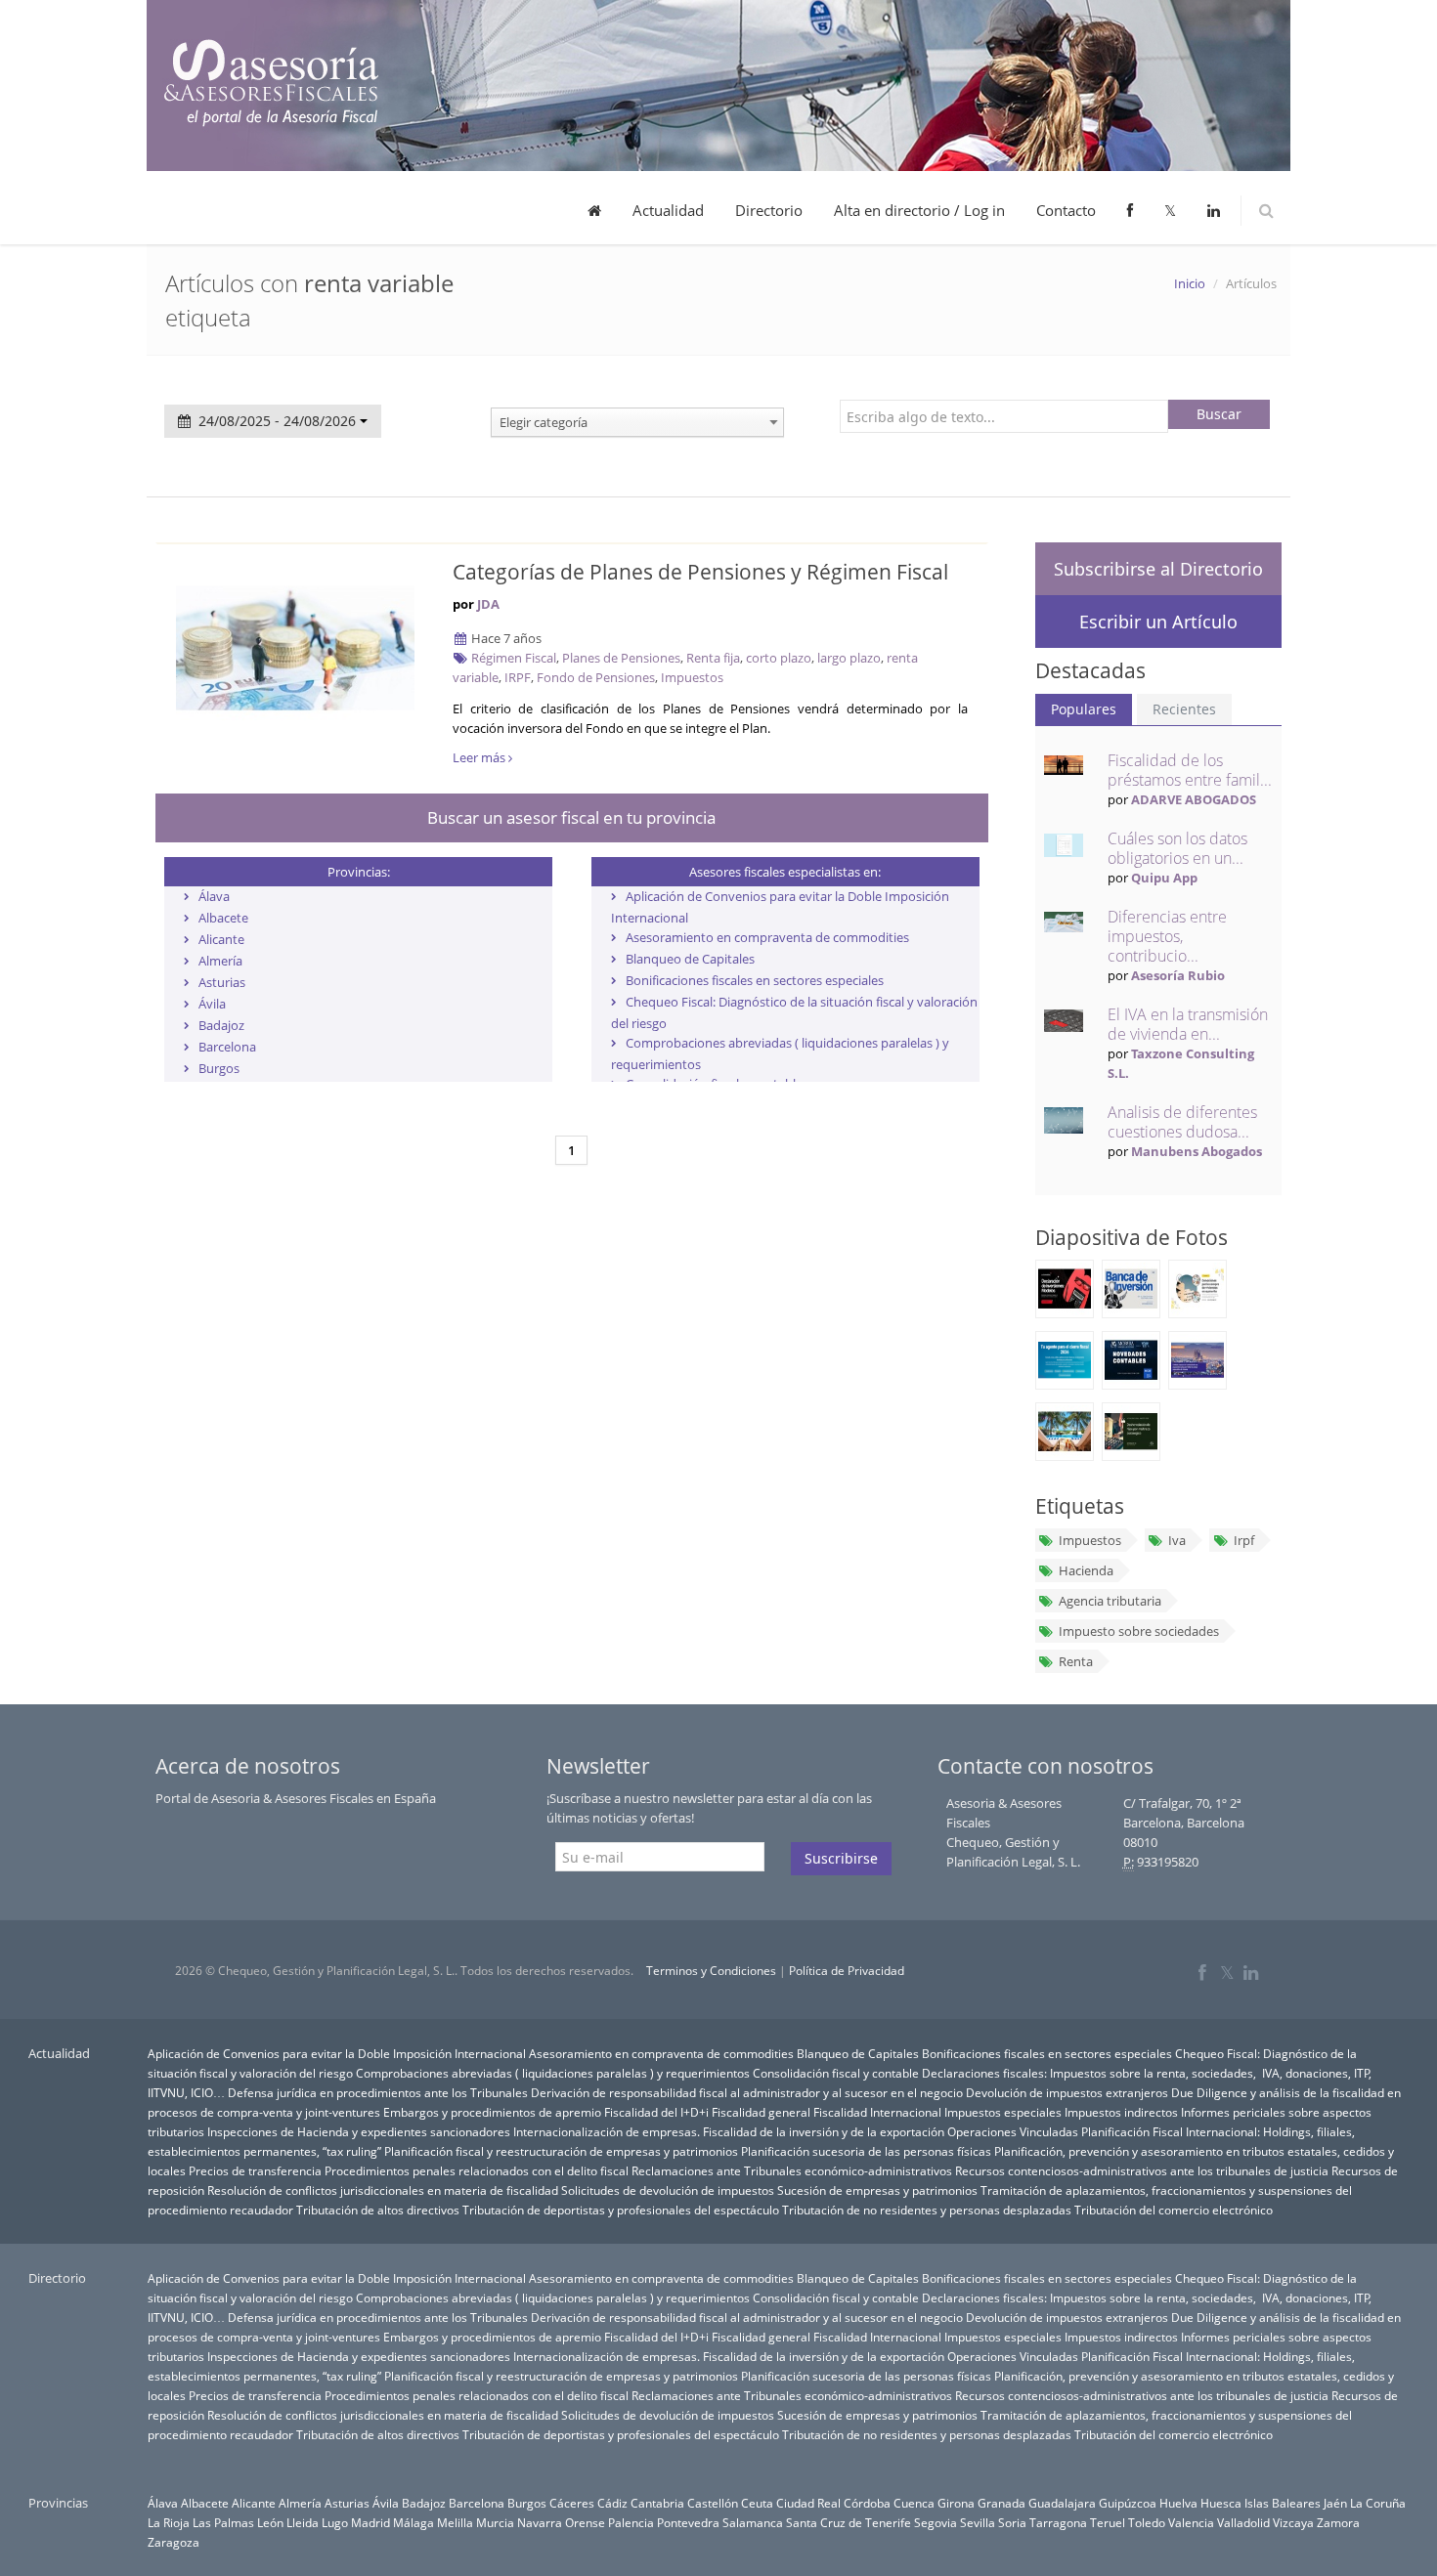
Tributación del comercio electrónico (1174, 2210)
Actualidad (668, 210)
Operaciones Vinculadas (1013, 2131)
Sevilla (978, 2522)
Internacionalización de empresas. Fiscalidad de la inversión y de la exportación (729, 2131)
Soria (1012, 2522)
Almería (220, 961)
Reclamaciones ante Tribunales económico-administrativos (792, 2170)
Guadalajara (1062, 2503)
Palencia (631, 2522)
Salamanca (753, 2522)
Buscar (1219, 414)
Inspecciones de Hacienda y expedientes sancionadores (359, 2131)
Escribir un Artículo (1158, 622)
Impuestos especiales (1003, 2112)
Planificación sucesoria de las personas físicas (866, 2151)
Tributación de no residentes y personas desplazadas (927, 2210)
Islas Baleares (1283, 2503)
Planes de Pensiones (621, 658)
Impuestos (692, 677)
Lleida (303, 2522)
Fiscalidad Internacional (877, 2112)
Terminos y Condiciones (711, 1971)
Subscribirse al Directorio (1158, 569)
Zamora (1338, 2522)
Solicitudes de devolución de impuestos (668, 2190)
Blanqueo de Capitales (690, 959)
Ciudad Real (808, 2503)
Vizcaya (1293, 2522)
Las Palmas (223, 2522)
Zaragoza (174, 2542)
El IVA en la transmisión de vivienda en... (1188, 1024)
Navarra (540, 2522)
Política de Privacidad (847, 1971)
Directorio (769, 210)
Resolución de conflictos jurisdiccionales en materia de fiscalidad (383, 2190)
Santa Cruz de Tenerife (849, 2522)
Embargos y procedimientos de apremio (492, 2112)
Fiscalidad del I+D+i (656, 2112)
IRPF (518, 677)
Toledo (1147, 2522)
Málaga (414, 2522)
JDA (488, 604)
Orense (585, 2522)
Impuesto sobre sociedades (1139, 1631)
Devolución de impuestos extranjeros (1067, 2092)
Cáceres (572, 2503)
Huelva (1178, 2503)
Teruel (1108, 2522)
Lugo (335, 2522)
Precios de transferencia (255, 2170)
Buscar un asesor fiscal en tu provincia (571, 817)
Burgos (219, 1068)
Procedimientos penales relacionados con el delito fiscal (477, 2170)
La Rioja (169, 2522)
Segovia (936, 2522)
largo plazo (849, 658)
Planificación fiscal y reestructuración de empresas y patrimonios (561, 2151)
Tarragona (1058, 2522)
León (270, 2522)
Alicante (221, 939)
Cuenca (914, 2503)
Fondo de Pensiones (596, 677)
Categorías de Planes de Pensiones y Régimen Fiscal (700, 572)
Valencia (1191, 2522)
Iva (1177, 1540)
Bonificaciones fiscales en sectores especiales (755, 980)
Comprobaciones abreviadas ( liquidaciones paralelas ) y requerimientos (553, 2073)
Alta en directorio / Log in (919, 210)
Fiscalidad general (761, 2112)
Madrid (370, 2522)
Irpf (1244, 1540)
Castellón (713, 2503)
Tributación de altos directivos (378, 2210)
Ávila (212, 1004)
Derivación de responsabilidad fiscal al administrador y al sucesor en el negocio (747, 2092)
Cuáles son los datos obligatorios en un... (1177, 848)
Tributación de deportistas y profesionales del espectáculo (621, 2210)
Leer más (480, 757)
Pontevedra (688, 2522)
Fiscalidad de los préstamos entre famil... (1190, 770)
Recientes (1184, 709)
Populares (1084, 709)
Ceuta (757, 2503)
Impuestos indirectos (1121, 2112)
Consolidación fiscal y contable (836, 2073)
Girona (956, 2503)
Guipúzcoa (1128, 2503)
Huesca (1221, 2503)
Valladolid (1243, 2522)
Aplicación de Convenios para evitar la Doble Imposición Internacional (337, 2053)
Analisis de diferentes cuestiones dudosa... (1182, 1122)
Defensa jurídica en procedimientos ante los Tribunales (378, 2092)
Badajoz (221, 1025)
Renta (1076, 1661)
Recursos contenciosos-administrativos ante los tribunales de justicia (1142, 2170)
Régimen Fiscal (514, 658)
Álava (214, 896)
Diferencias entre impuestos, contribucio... (1167, 936)
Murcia (495, 2522)
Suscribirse (841, 1858)
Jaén (1335, 2503)
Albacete (223, 918)
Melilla (455, 2522)
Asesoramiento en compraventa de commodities (767, 937)
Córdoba (867, 2503)
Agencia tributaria (1110, 1601)
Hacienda (1086, 1570)
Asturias (222, 982)
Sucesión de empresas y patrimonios (877, 2190)
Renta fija (713, 658)
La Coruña (1378, 2503)
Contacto (1066, 210)
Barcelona (227, 1047)
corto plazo (779, 658)
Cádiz (612, 2503)
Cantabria (657, 2503)
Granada (1002, 2503)
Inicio (1190, 283)
